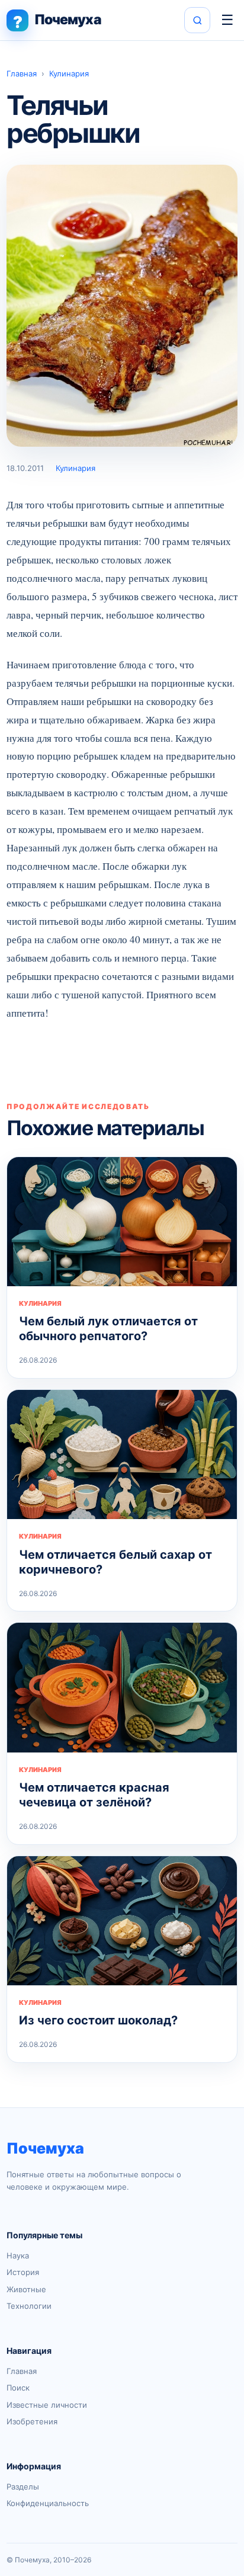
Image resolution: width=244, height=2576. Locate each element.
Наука (18, 2255)
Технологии (29, 2306)
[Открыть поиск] (197, 20)
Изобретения (32, 2421)
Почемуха (45, 2148)
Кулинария (69, 73)
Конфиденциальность (48, 2503)
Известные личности (47, 2405)
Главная (22, 73)
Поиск (18, 2388)
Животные (26, 2289)
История (23, 2272)
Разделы (23, 2487)
